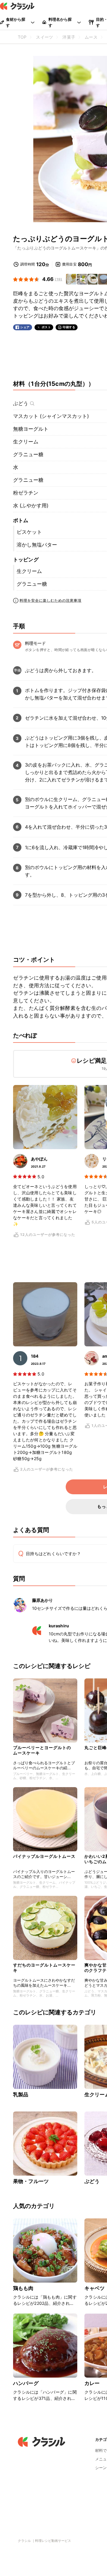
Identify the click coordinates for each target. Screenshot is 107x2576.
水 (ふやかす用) (31, 506)
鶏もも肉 (23, 2288)
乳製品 (21, 2095)
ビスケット (29, 532)
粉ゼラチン (26, 493)
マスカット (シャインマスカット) (51, 416)
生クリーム (26, 442)
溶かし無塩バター (37, 545)
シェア (25, 327)
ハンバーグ (26, 2383)
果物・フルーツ (31, 2181)
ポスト (46, 327)
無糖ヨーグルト (31, 429)
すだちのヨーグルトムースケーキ (44, 1968)
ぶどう (21, 403)
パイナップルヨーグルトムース (44, 1856)
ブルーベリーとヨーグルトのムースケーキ (42, 1750)
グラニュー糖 (28, 454)
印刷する (69, 327)
